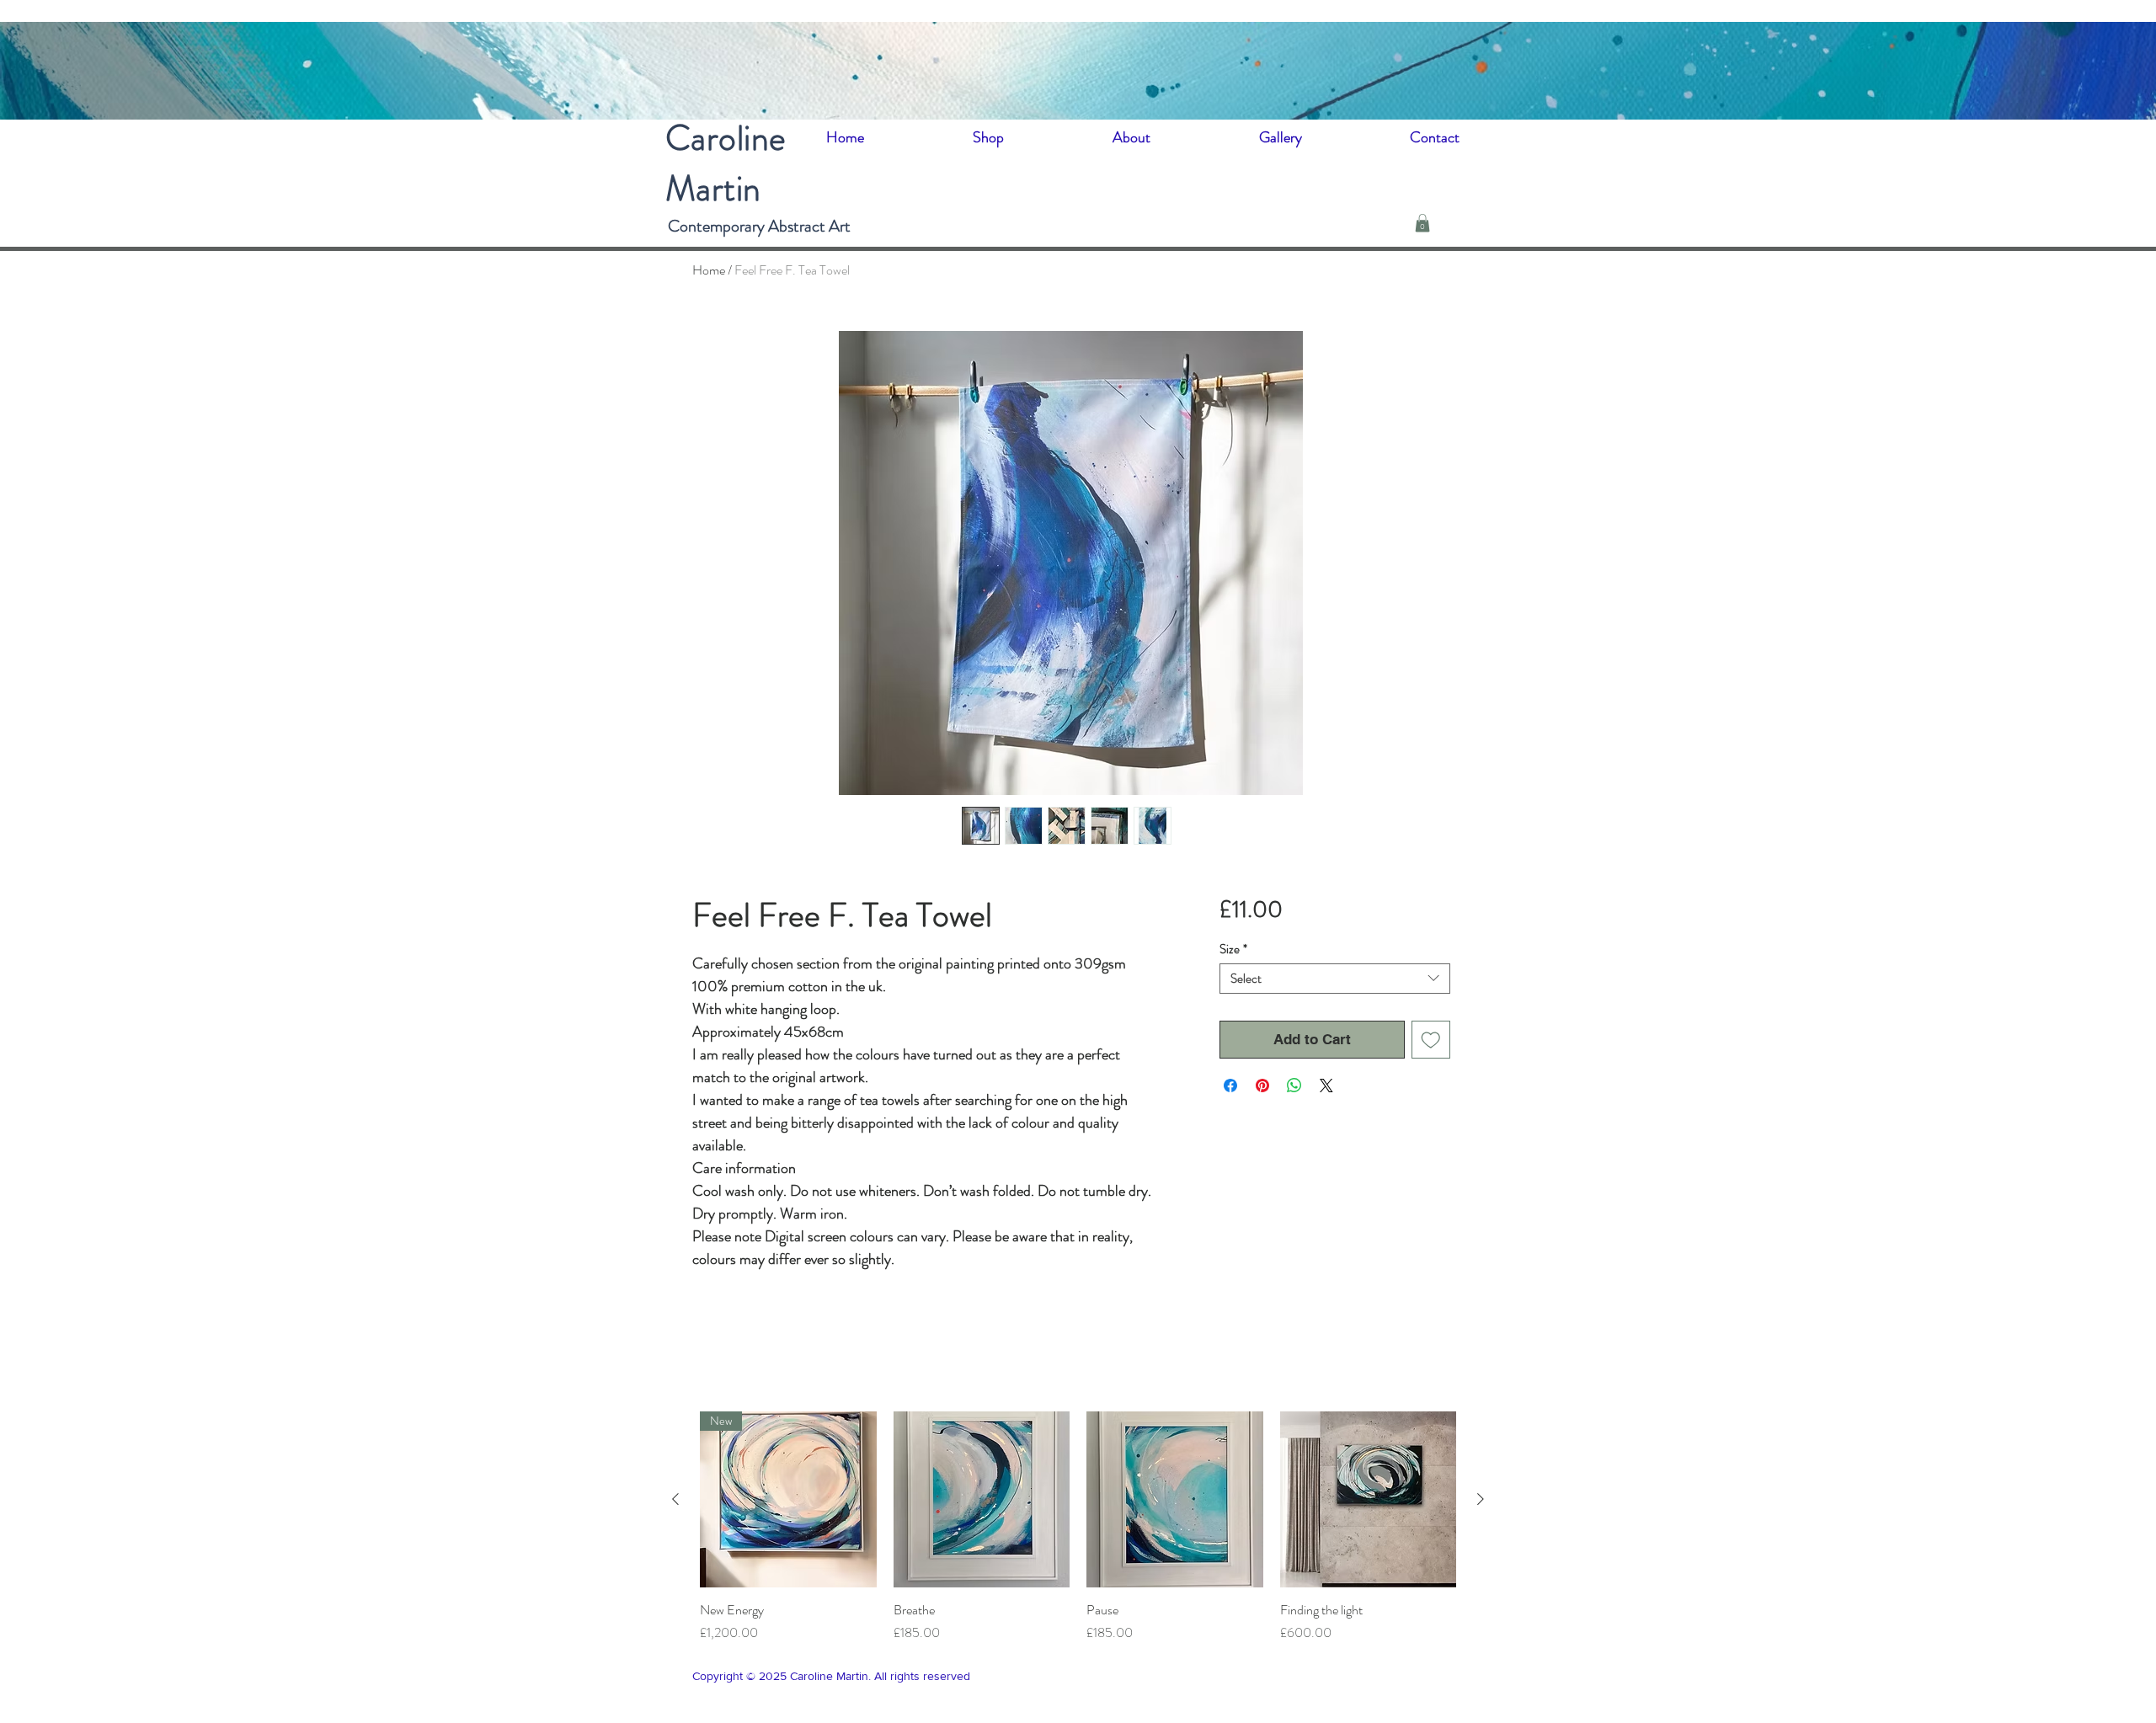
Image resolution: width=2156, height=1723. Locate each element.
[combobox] (1334, 979)
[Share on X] (1326, 1086)
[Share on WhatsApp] (1294, 1086)
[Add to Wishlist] (1431, 1040)
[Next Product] (1481, 1499)
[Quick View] (982, 1500)
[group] (1078, 1528)
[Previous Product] (675, 1499)
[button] (1422, 223)
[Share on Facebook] (1230, 1086)
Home (709, 270)
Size (1233, 949)
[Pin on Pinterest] (1262, 1086)
